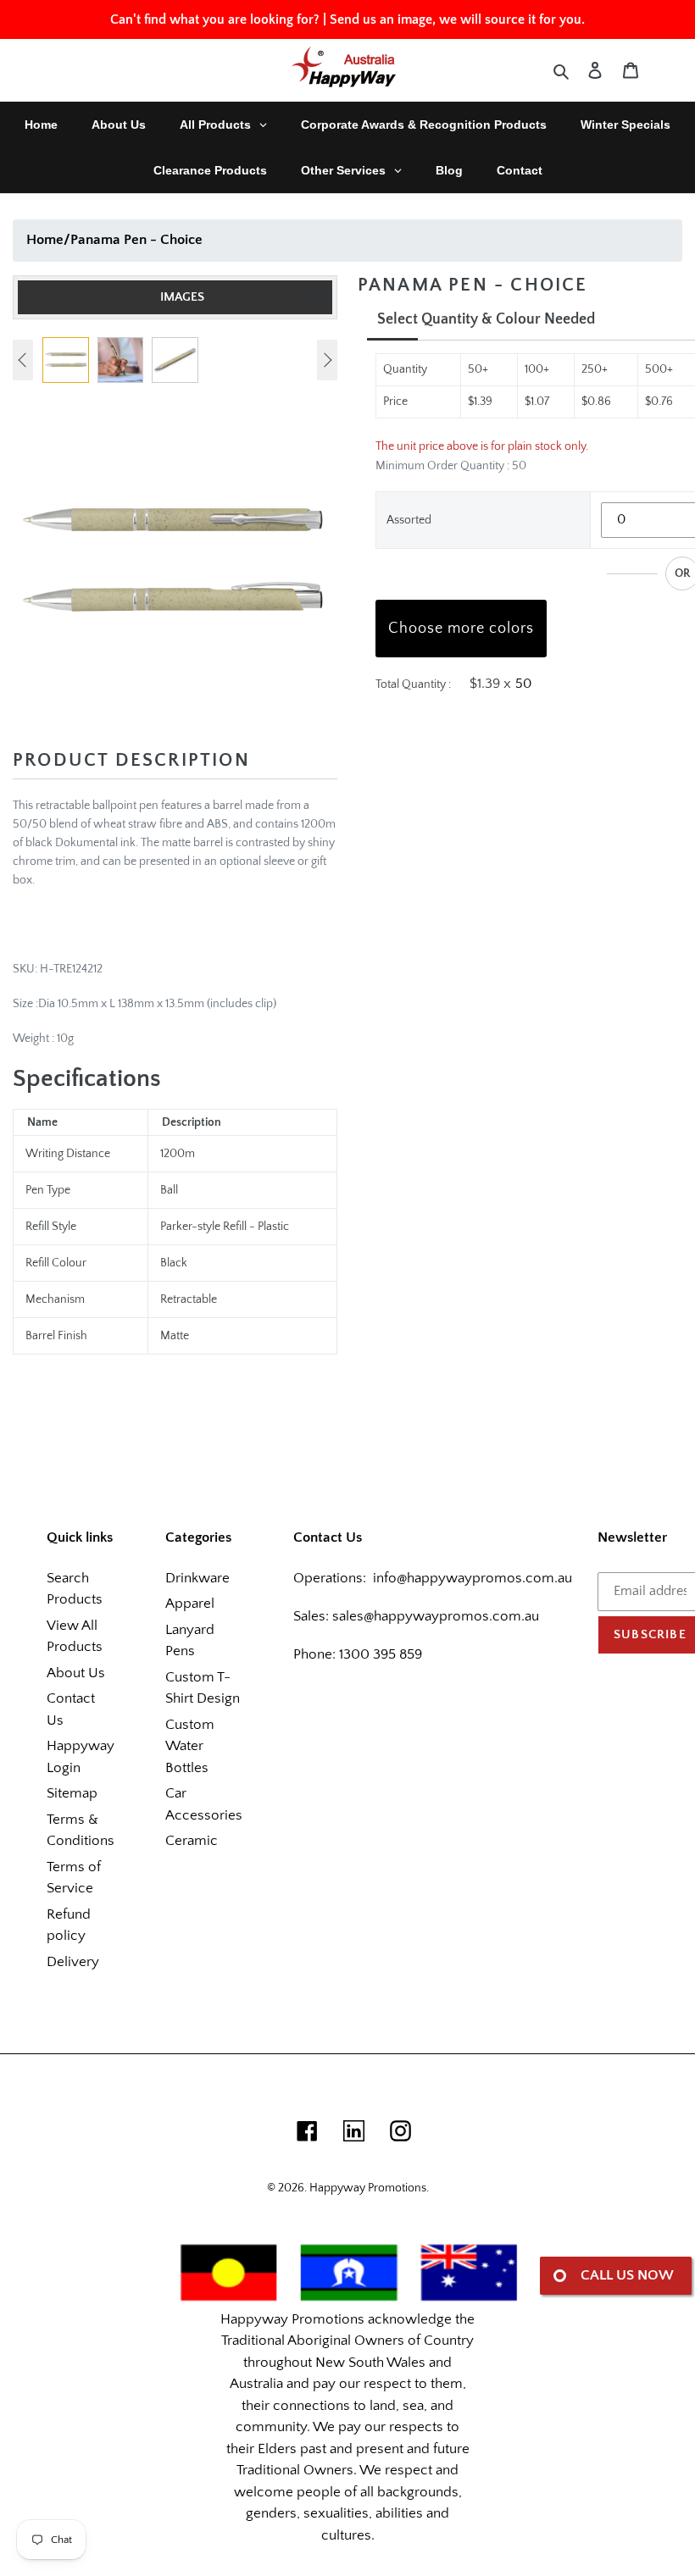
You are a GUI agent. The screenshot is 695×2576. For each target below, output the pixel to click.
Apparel (190, 1604)
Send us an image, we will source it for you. (457, 19)
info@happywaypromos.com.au (473, 1578)
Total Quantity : (413, 684)
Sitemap (72, 1793)
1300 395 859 (379, 1654)
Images (182, 297)
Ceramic (192, 1841)
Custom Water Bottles (190, 1746)
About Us (76, 1673)
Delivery (73, 1962)
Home (45, 240)
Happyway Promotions (368, 2188)
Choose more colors (461, 629)
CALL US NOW (627, 2275)
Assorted (409, 520)
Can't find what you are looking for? (215, 19)
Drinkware (197, 1578)
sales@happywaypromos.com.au (436, 1616)
